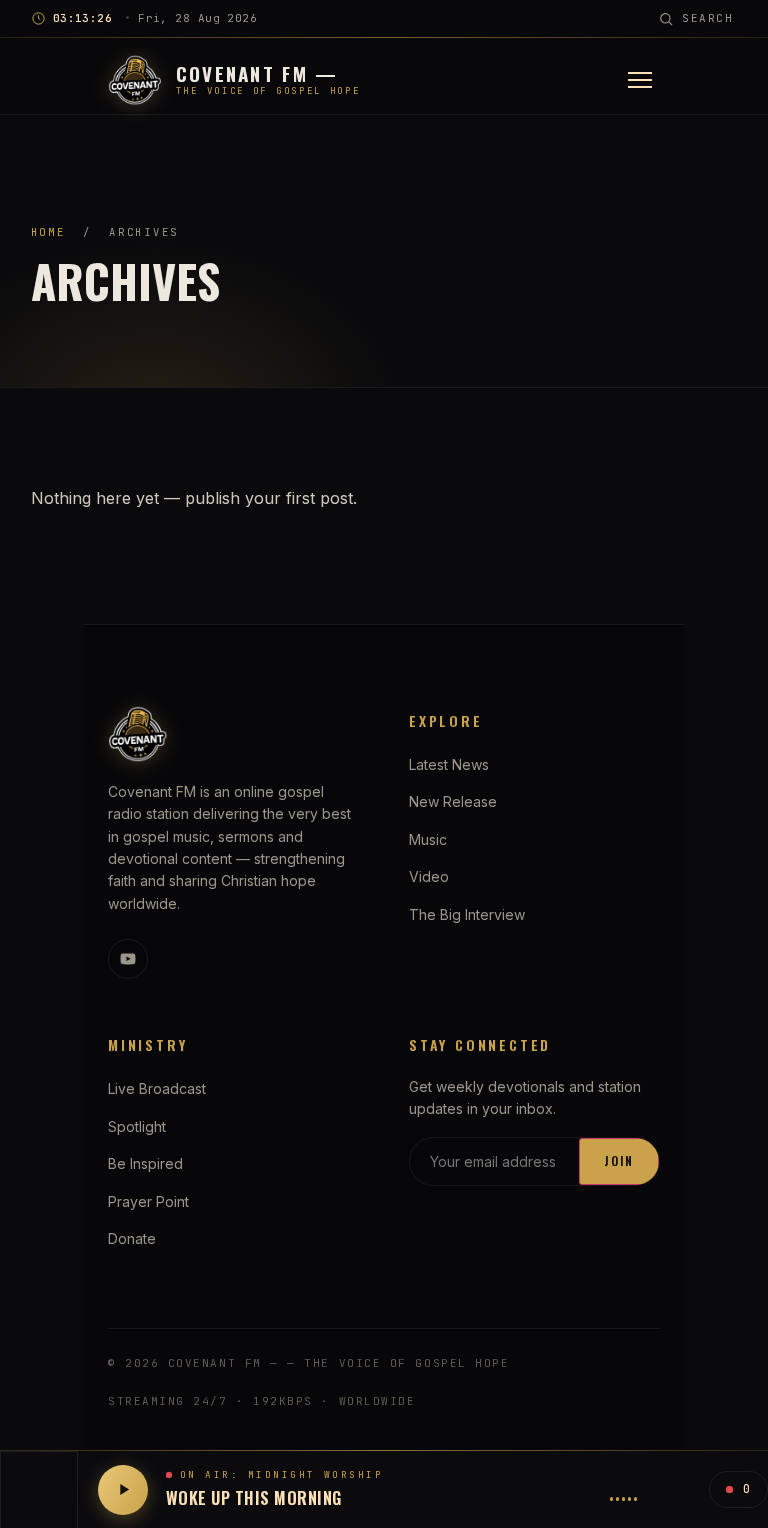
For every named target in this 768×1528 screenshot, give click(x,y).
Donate (132, 1238)
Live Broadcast (157, 1088)
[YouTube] (128, 959)
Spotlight (137, 1126)
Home (48, 232)
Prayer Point (148, 1201)
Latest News (449, 764)
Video (429, 876)
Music (428, 839)
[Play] (123, 1490)
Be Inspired (145, 1163)
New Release (453, 801)
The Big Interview (467, 914)
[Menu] (640, 80)
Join (619, 1160)
